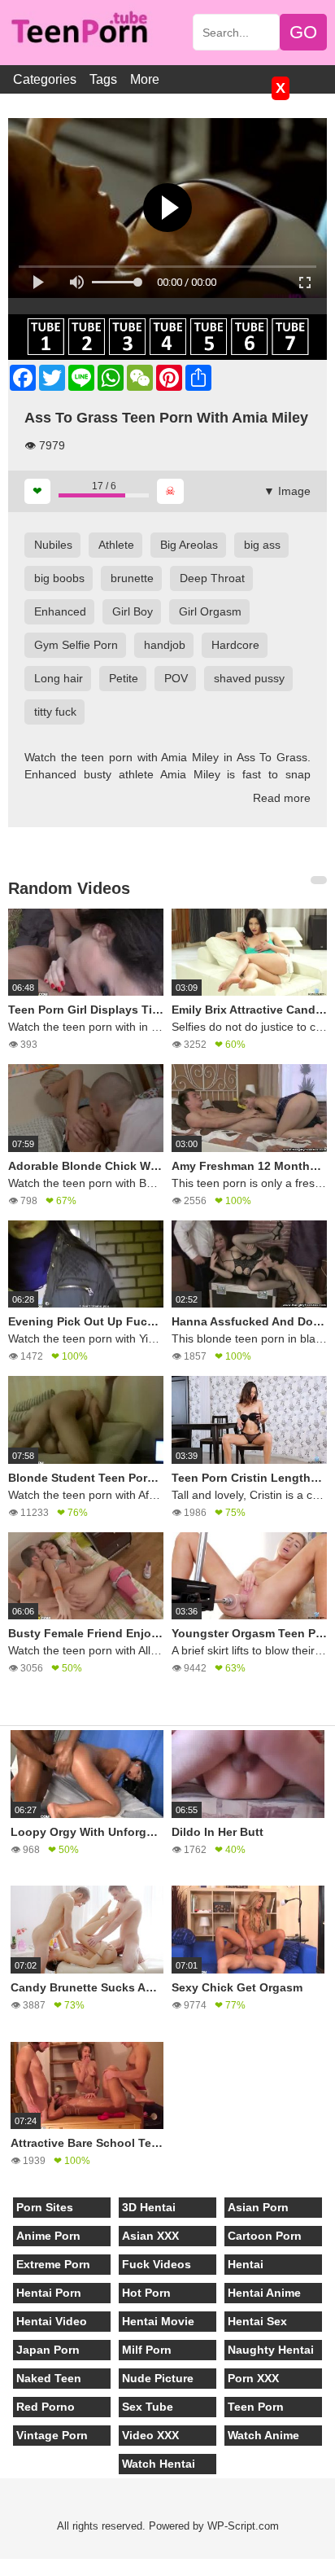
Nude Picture (158, 2378)
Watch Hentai (159, 2464)
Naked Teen (49, 2378)
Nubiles (53, 545)
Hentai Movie (158, 2321)
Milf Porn (147, 2350)
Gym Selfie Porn (76, 645)
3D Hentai (149, 2207)
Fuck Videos (157, 2264)
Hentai (246, 2264)
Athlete (116, 545)
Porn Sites (45, 2207)
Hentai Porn (49, 2293)
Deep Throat (212, 578)
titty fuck (55, 712)
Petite (124, 678)
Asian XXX (150, 2236)
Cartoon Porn (265, 2236)
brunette (132, 578)
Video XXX (150, 2435)
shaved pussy (249, 678)
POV (176, 678)
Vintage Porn (52, 2435)
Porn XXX (253, 2378)
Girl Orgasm (210, 611)
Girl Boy (133, 611)
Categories (45, 79)
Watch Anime (263, 2435)
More (145, 79)
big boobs (59, 578)
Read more (282, 798)
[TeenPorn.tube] (87, 30)
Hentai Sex (257, 2321)
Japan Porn (48, 2350)
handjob (165, 645)
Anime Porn (48, 2236)
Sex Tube (148, 2407)
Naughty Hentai (271, 2350)
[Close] (1, 2567)
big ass (262, 545)
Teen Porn (256, 2407)
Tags (103, 79)
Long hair (59, 678)
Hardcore (235, 645)
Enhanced (60, 611)
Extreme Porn (53, 2264)
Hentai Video (52, 2321)
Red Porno (46, 2407)
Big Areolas (189, 545)
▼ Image (287, 491)
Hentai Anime (264, 2293)
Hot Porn (146, 2293)
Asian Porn (258, 2207)
